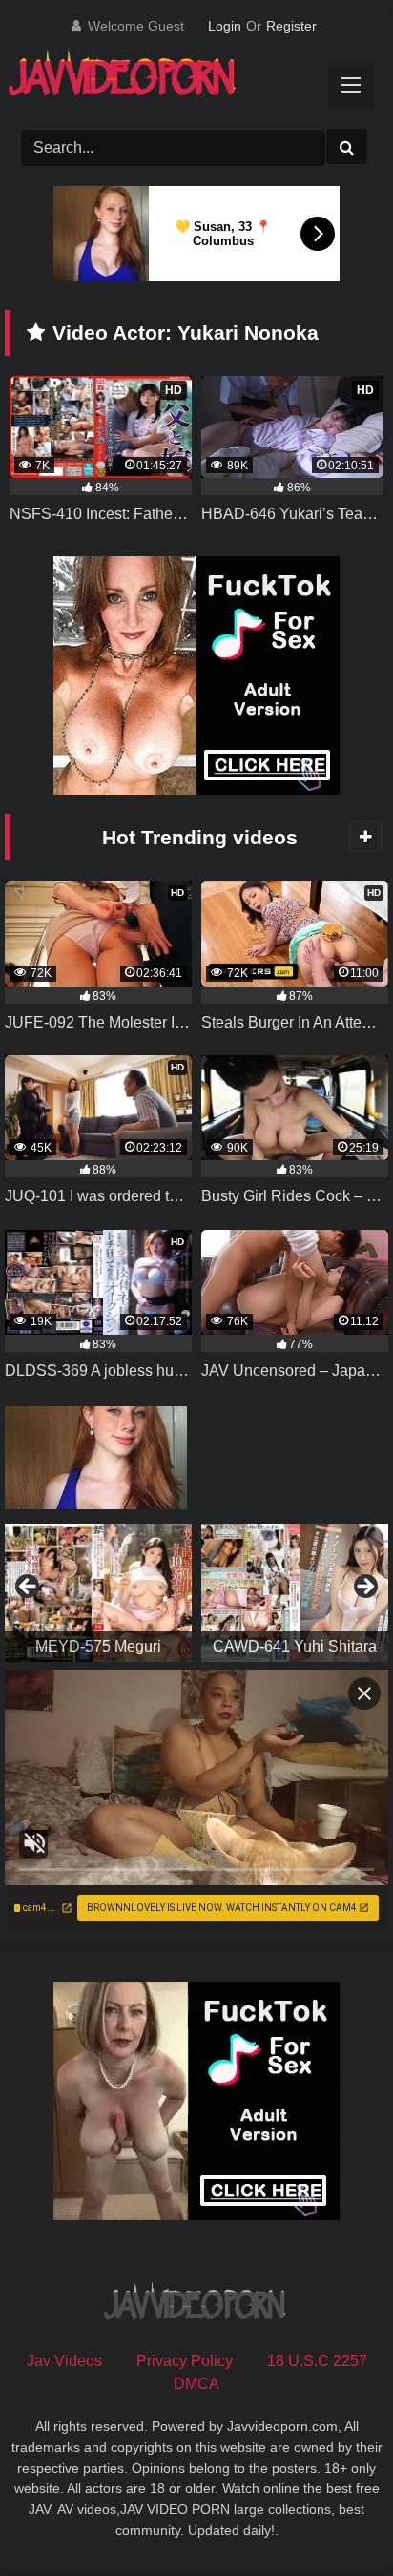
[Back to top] (334, 2519)
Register (291, 26)
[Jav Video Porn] (177, 80)
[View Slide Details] (98, 1593)
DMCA (196, 2384)
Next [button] (364, 1588)
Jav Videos (64, 2361)
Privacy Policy (185, 2361)
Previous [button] (29, 1588)
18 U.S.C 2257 (317, 2361)
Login (225, 26)
